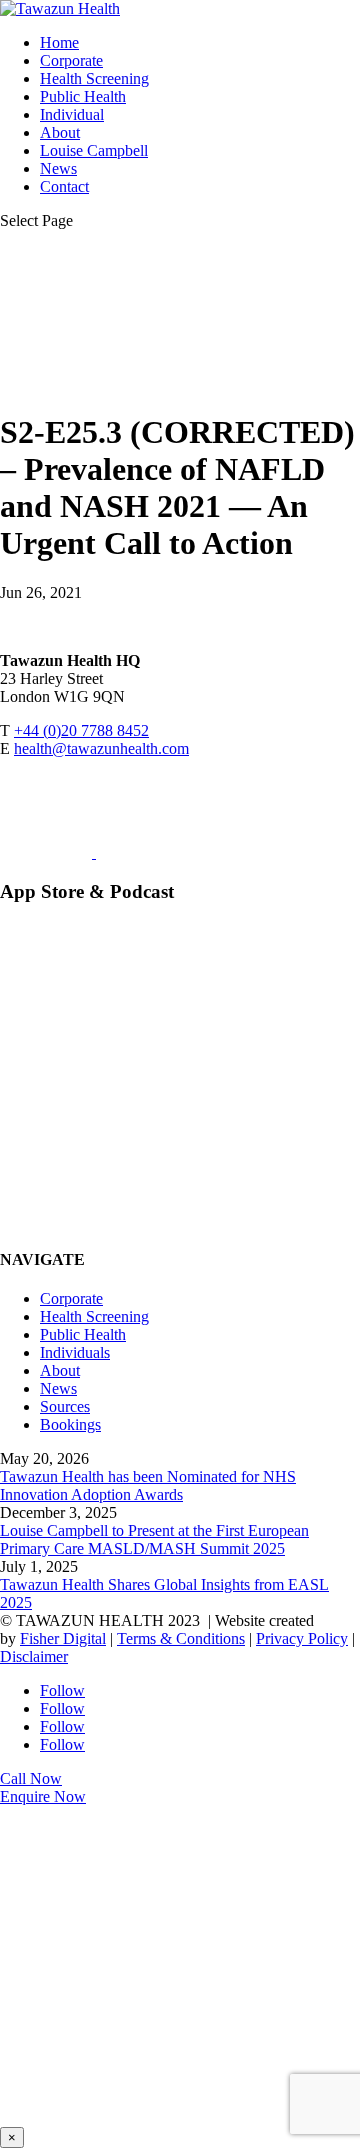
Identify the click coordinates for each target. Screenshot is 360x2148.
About (60, 132)
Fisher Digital (63, 1638)
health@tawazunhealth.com (101, 748)
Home (59, 42)
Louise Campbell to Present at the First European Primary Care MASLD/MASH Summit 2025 (154, 1539)
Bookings (70, 1424)
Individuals (75, 1352)
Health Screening (94, 78)
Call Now (31, 1778)
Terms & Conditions (181, 1638)
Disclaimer (34, 1656)
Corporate (71, 60)
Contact (64, 186)
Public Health (83, 96)
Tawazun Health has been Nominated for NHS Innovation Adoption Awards (148, 1485)
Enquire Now (43, 1796)
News (58, 168)
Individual (72, 114)
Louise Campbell (94, 150)
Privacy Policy (302, 1638)
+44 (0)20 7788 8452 (81, 730)
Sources (65, 1406)
